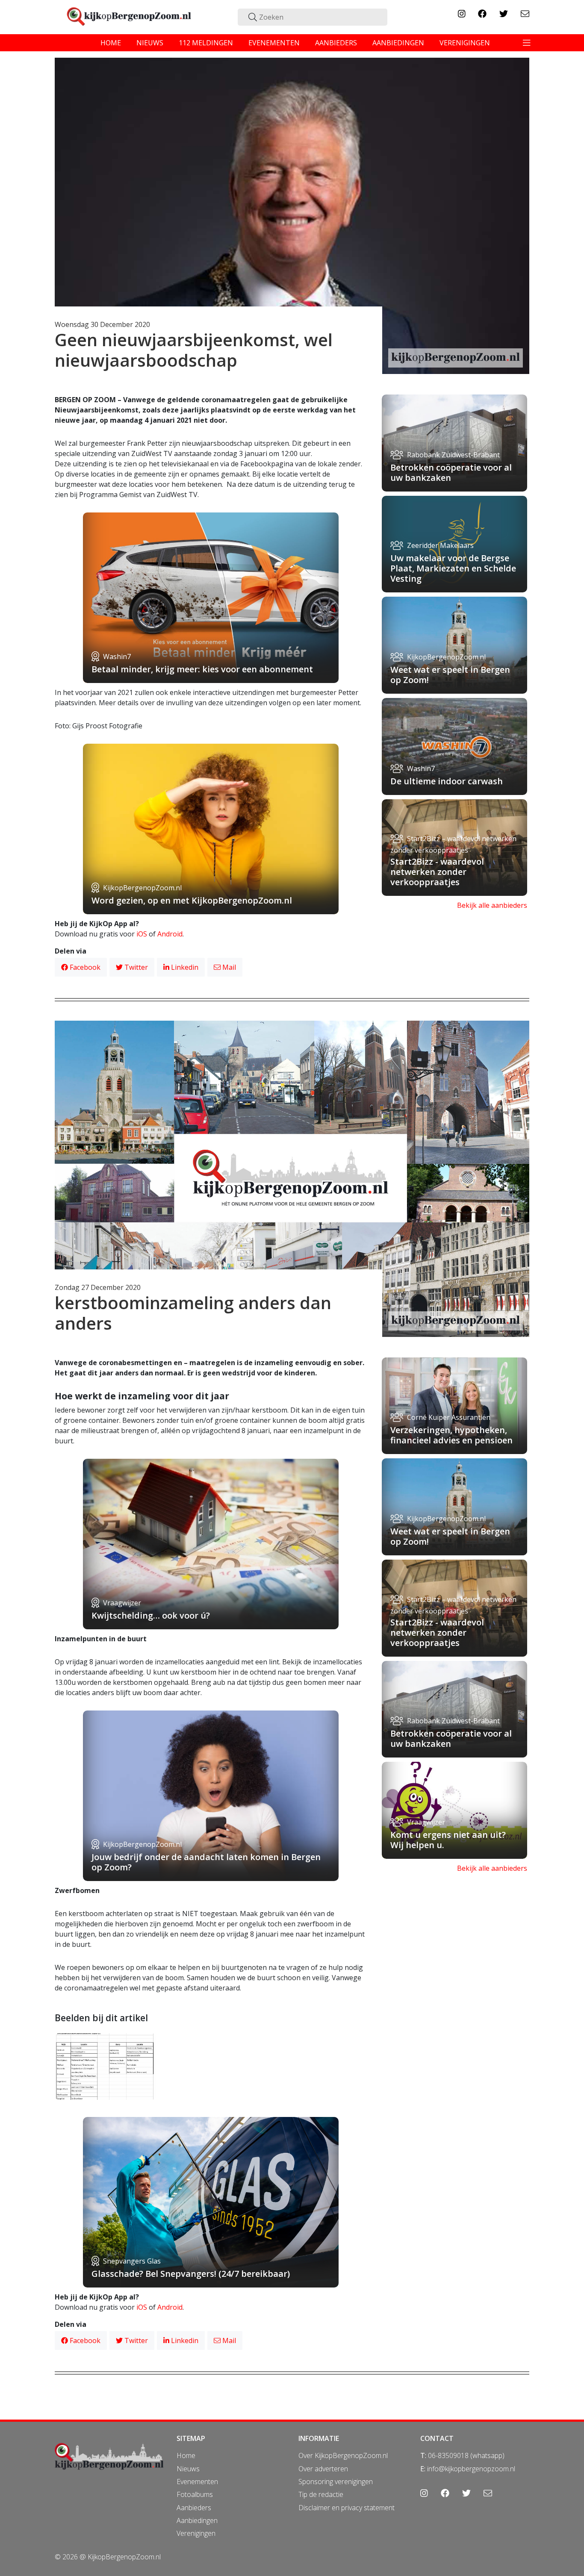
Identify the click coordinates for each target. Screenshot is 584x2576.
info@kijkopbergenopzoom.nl (471, 2469)
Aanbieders (194, 2508)
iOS (142, 934)
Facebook (84, 967)
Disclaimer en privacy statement (347, 2508)
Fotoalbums (195, 2494)
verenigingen (465, 43)
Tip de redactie (321, 2494)
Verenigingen (196, 2533)
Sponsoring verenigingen (336, 2482)
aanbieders (336, 43)
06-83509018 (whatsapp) (466, 2455)
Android (170, 934)
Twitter (135, 967)
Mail (228, 967)
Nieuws (188, 2469)
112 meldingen (206, 43)
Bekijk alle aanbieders (492, 905)
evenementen (274, 43)
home (111, 43)
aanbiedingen (398, 43)
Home (186, 2455)
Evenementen (197, 2482)
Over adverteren (323, 2469)
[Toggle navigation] (527, 43)
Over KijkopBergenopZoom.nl (343, 2455)
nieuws (150, 43)
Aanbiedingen (197, 2520)
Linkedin (184, 967)
